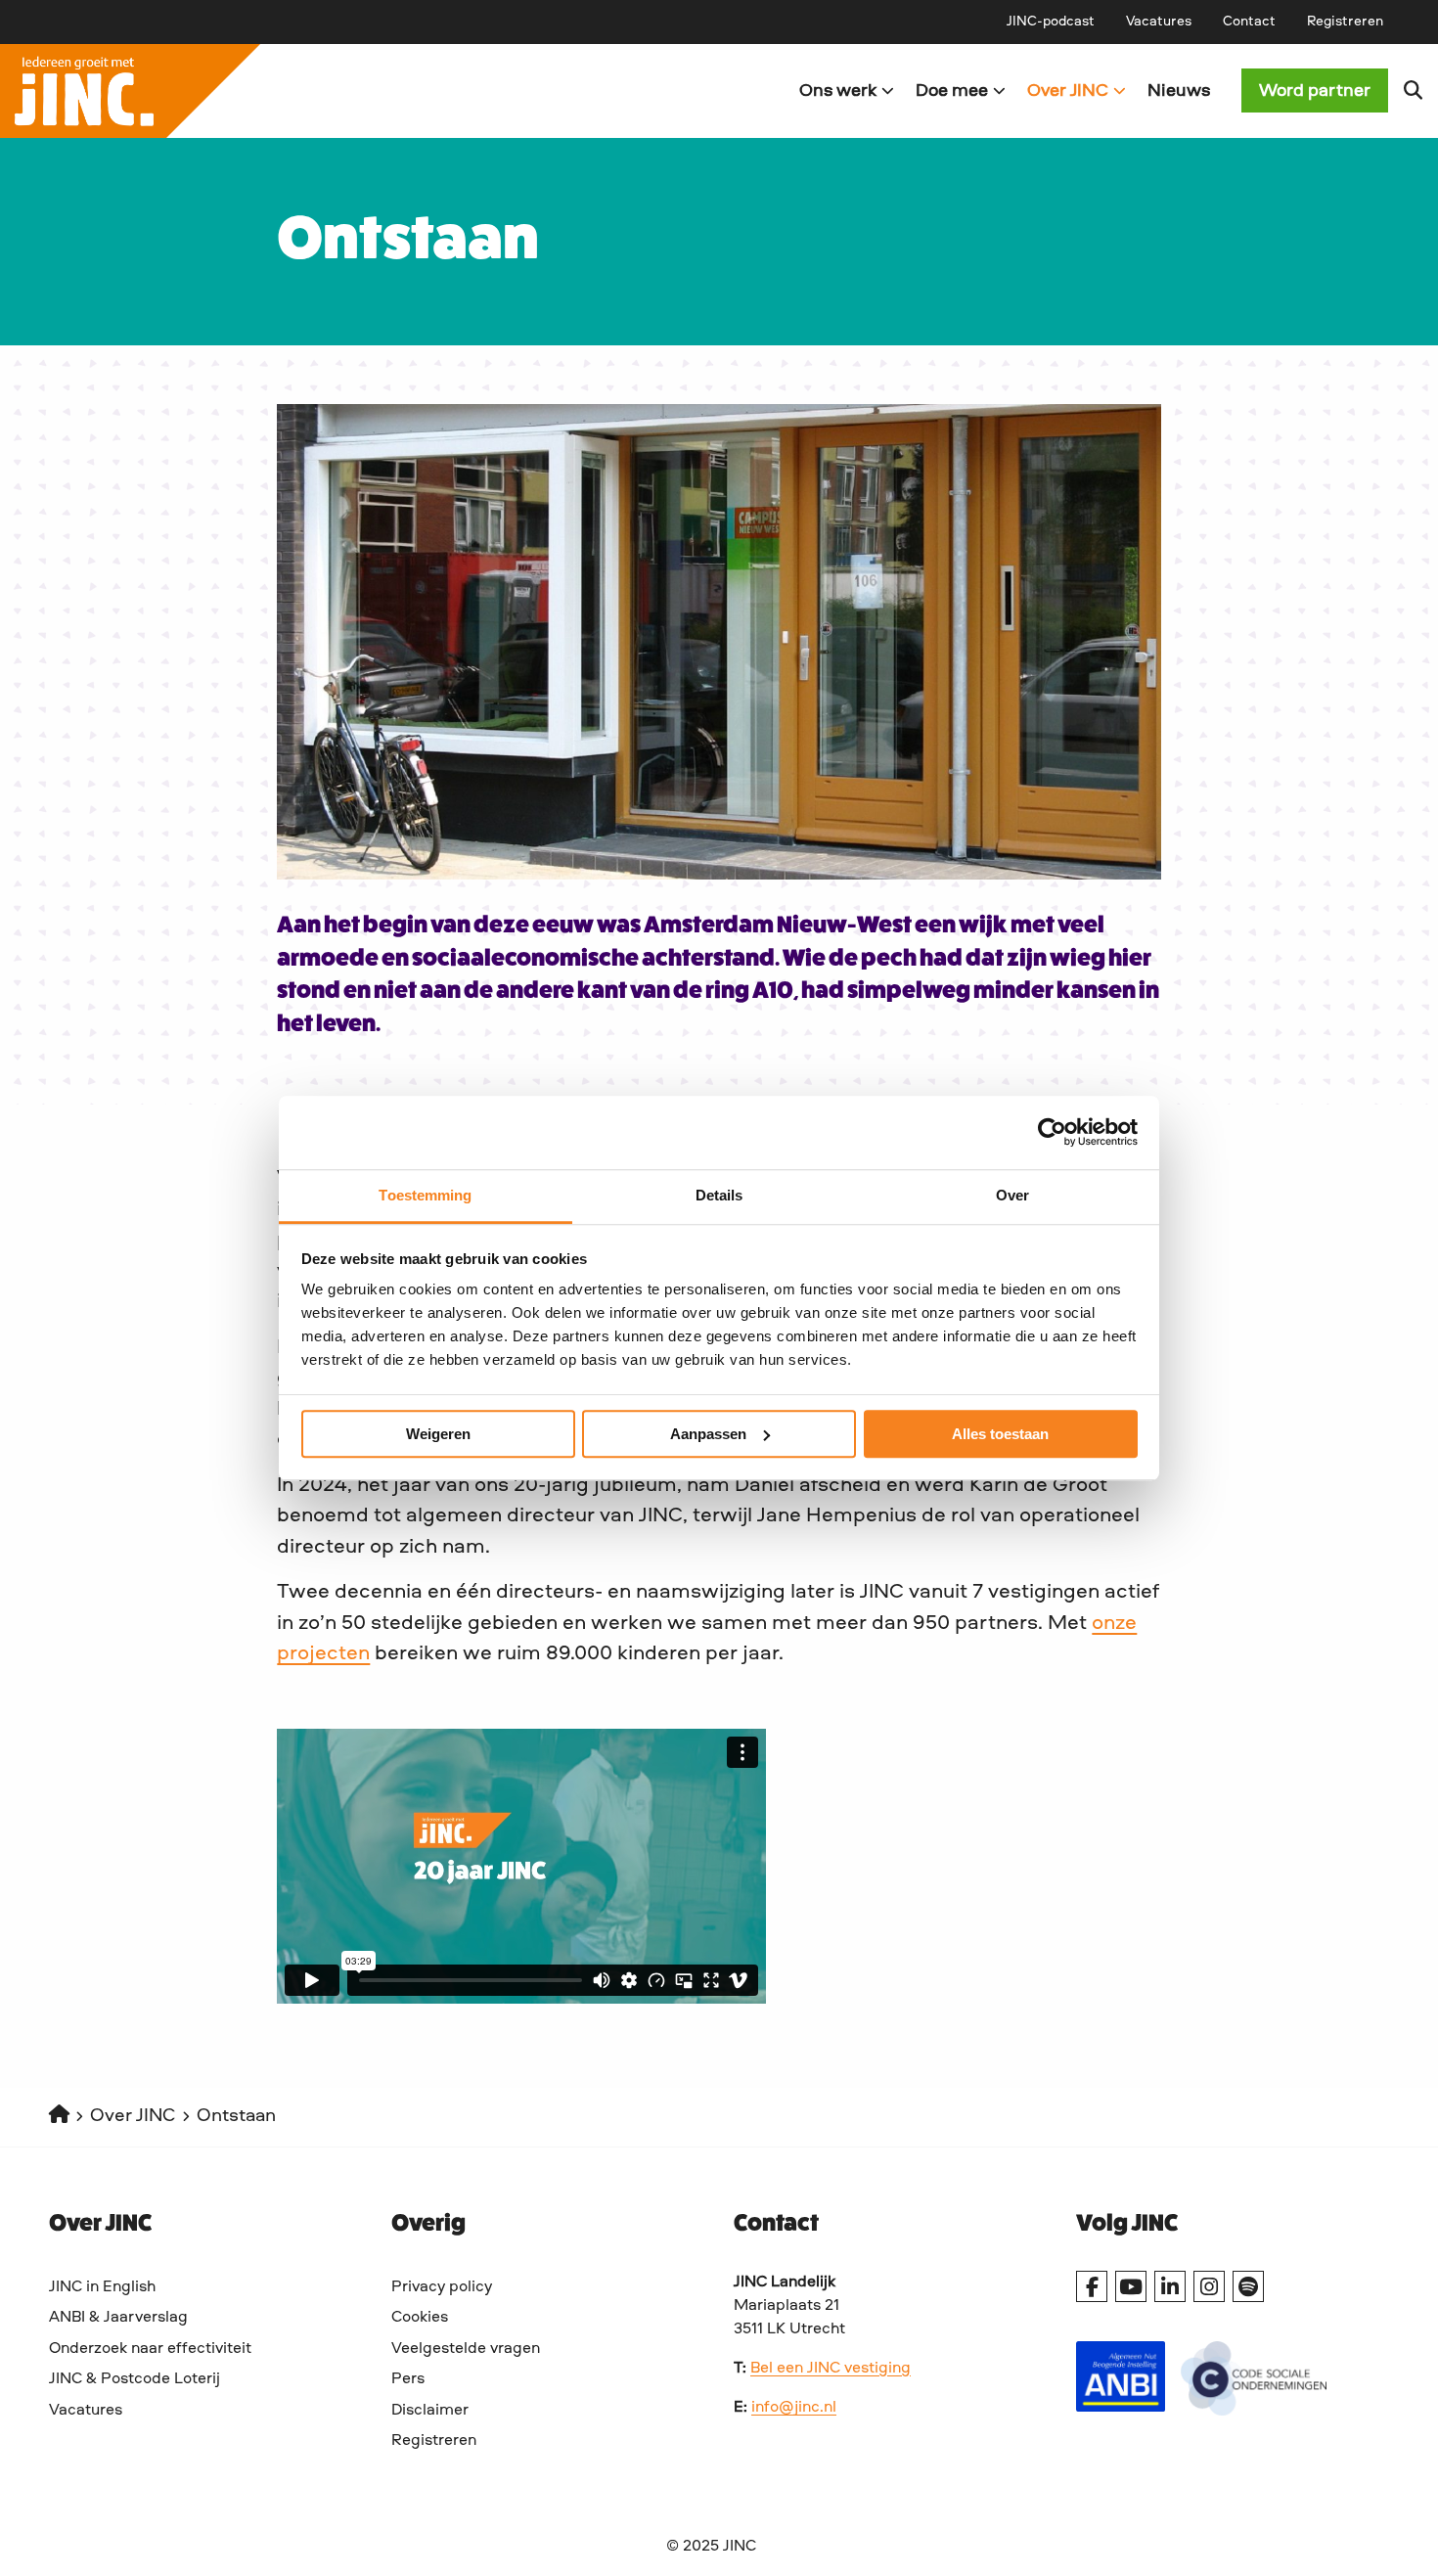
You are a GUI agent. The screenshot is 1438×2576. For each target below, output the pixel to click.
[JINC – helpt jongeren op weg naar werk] (359, 91)
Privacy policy (442, 2287)
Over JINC (1068, 91)
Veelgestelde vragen (466, 2349)
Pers (408, 2379)
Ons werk (838, 91)
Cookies (420, 2318)
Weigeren (438, 1434)
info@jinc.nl (794, 2408)
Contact (1249, 22)
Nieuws (1179, 91)
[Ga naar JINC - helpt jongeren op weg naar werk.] (59, 2117)
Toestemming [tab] (425, 1195)
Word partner (1315, 91)
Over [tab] (1012, 1195)
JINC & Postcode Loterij (135, 2379)
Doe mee (952, 91)
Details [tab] (719, 1195)
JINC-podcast (1051, 22)
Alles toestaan (1000, 1434)
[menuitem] (1051, 22)
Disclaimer (430, 2411)
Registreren (1345, 22)
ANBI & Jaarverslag (118, 2318)
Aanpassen (708, 1434)
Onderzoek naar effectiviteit (150, 2349)
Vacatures (1159, 22)
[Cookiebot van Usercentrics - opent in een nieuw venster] (1052, 1132)
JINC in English (102, 2287)
